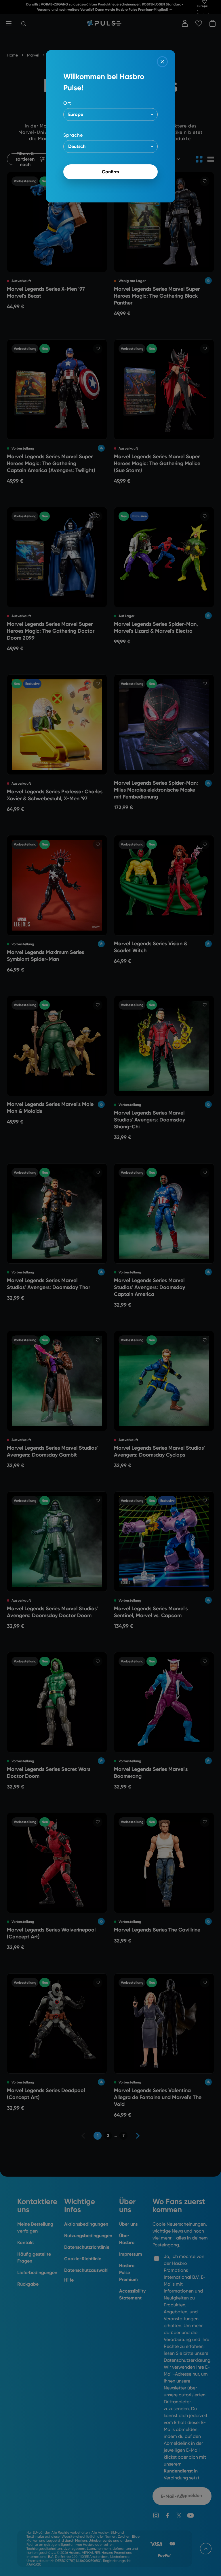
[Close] (162, 62)
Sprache (73, 135)
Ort (67, 103)
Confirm (110, 172)
